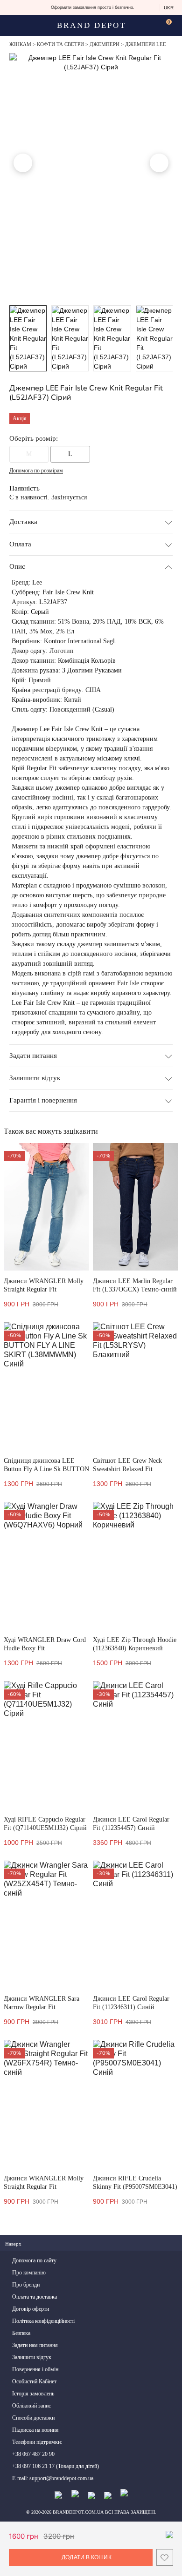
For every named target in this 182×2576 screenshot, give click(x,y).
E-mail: (53, 2478)
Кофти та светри (60, 44)
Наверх (14, 2244)
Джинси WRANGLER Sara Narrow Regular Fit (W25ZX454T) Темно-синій (43, 2007)
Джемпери (105, 44)
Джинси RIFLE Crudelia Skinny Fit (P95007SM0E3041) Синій (135, 2187)
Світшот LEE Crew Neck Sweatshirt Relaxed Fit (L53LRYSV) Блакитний (127, 1469)
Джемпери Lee (146, 44)
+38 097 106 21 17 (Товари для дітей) (56, 2466)
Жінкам (20, 44)
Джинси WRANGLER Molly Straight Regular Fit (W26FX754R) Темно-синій (44, 2187)
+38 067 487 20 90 (33, 2454)
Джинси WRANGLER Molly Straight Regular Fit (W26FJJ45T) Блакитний (44, 1289)
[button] (23, 163)
